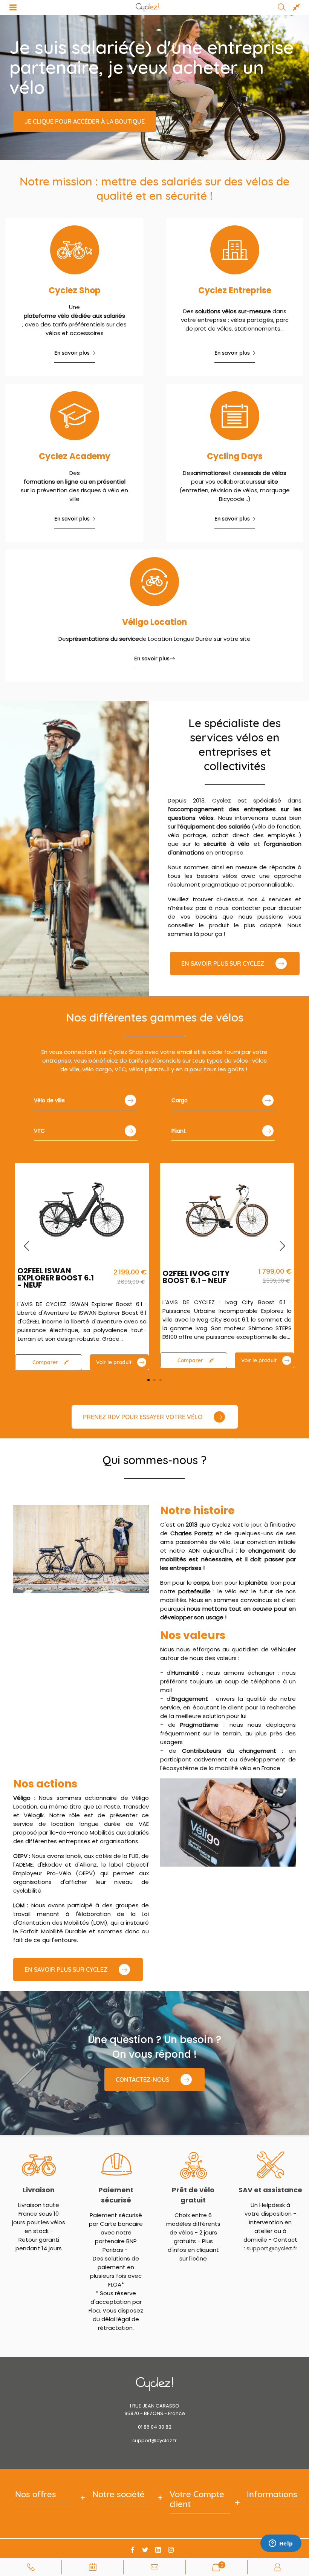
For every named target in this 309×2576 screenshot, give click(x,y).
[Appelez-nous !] (31, 2567)
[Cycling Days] (235, 416)
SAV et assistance (270, 2190)
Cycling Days (235, 456)
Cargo (180, 1100)
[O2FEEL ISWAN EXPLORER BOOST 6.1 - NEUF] (82, 1209)
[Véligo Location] (154, 582)
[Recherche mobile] (282, 8)
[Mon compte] (278, 2567)
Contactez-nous (142, 2080)
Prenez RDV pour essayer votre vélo (143, 1417)
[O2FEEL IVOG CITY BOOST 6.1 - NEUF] (227, 1209)
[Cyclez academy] (75, 416)
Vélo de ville (49, 1100)
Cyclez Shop (75, 290)
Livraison (39, 2190)
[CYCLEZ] (148, 8)
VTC (39, 1131)
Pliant (179, 1131)
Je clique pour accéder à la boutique (85, 121)
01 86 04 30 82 (155, 2427)
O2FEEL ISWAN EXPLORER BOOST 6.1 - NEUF (56, 1278)
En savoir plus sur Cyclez (223, 963)
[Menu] (13, 8)
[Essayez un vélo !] (92, 2567)
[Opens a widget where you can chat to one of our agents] (281, 2544)
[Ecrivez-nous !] (154, 2567)
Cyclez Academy (75, 456)
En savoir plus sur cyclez (66, 1970)
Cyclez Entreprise (235, 290)
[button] (283, 1246)
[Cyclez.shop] (75, 250)
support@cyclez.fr (272, 2248)
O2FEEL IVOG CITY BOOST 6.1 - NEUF (196, 1277)
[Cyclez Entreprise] (235, 250)
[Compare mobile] (296, 8)
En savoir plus (72, 353)
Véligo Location (154, 622)
